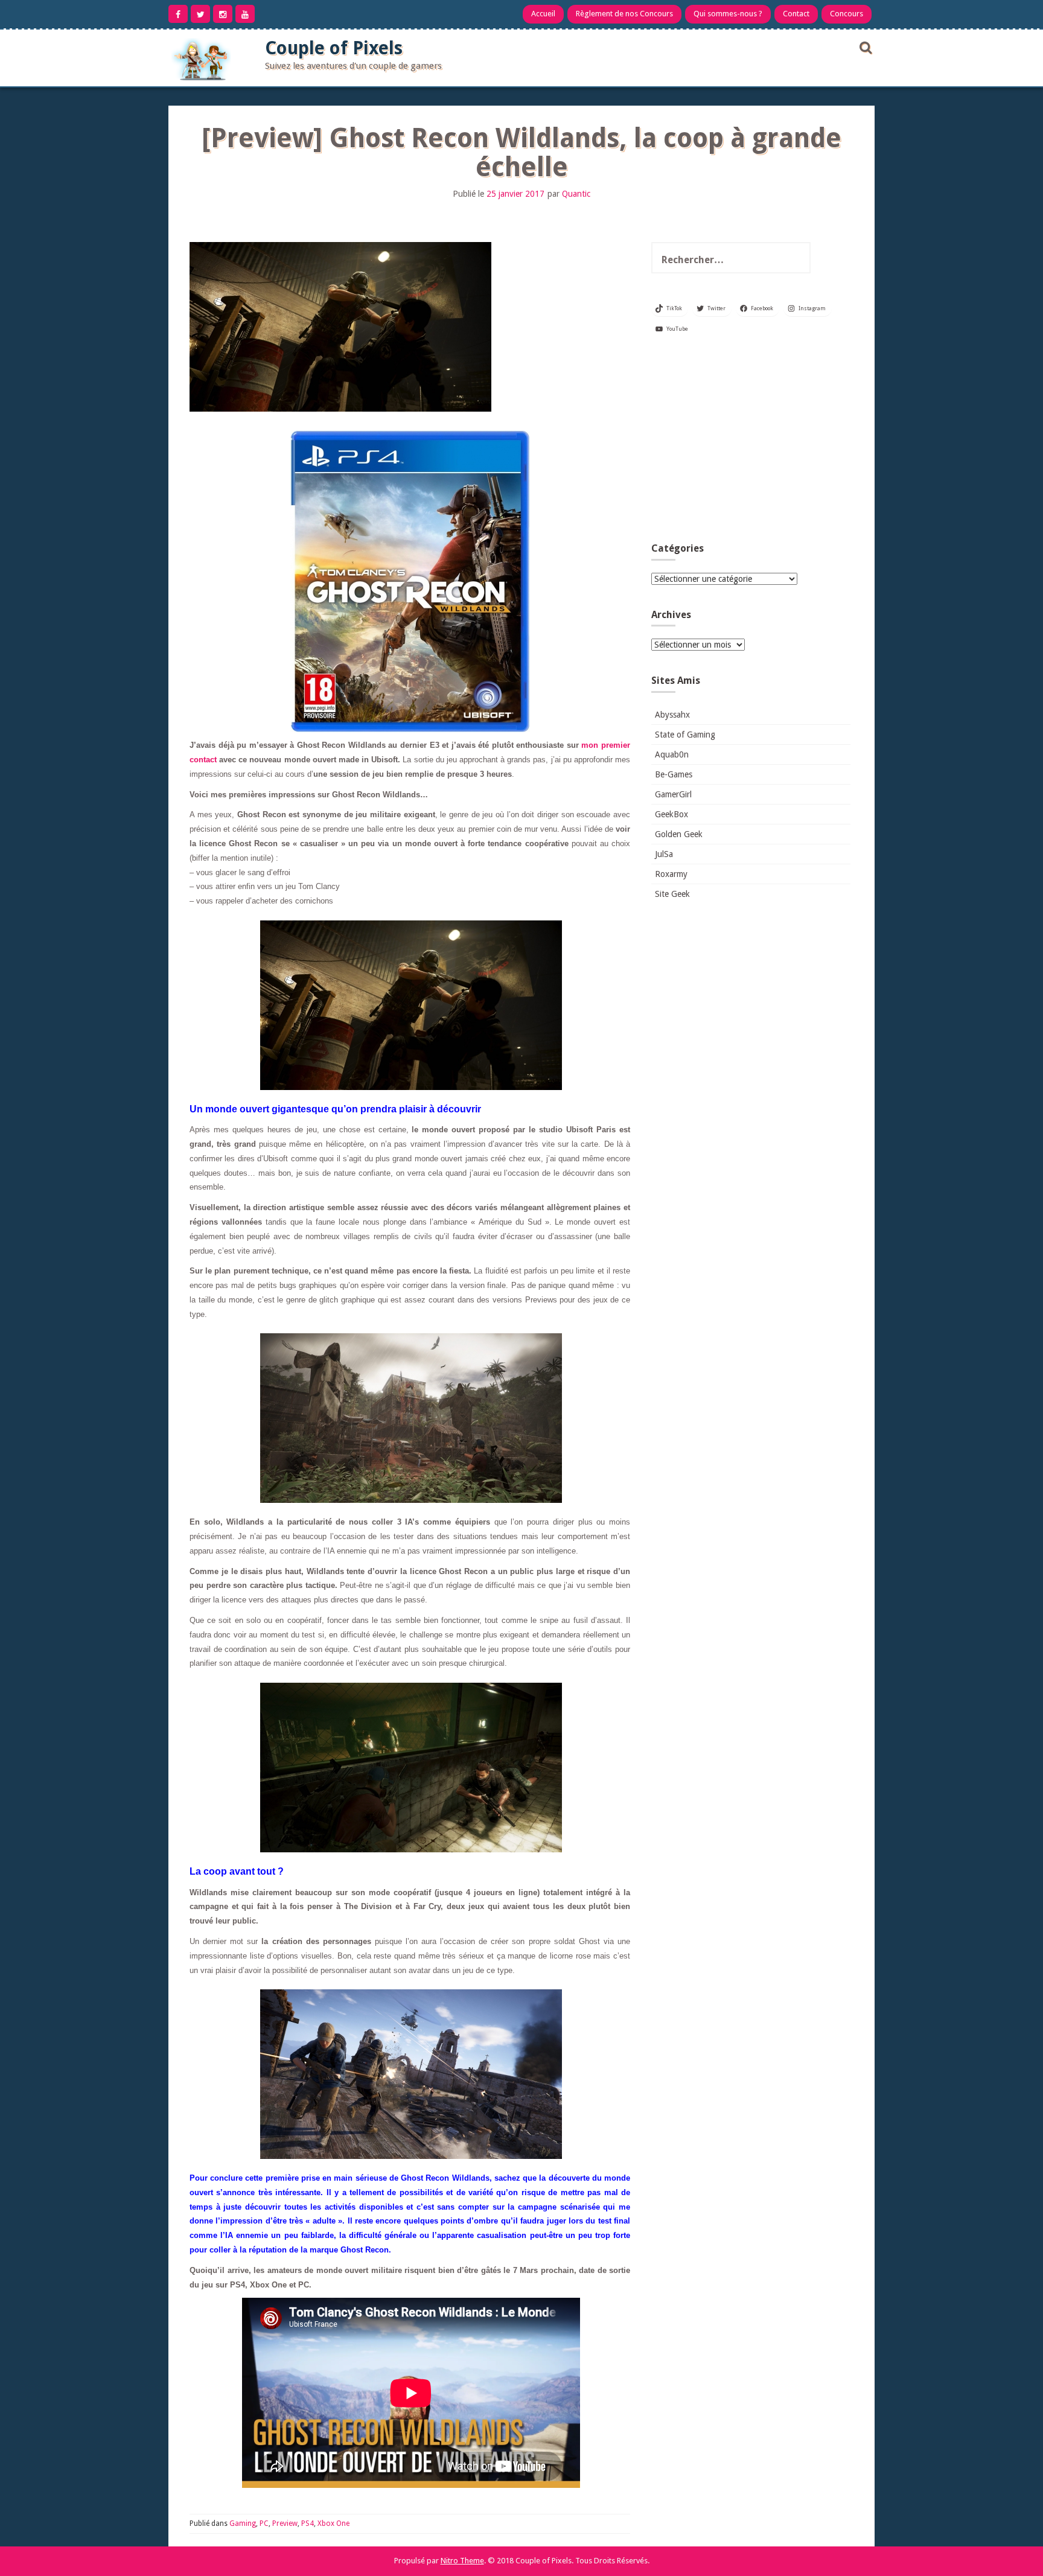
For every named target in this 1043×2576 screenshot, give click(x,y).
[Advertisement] (751, 443)
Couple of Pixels (334, 48)
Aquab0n (672, 754)
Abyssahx (672, 715)
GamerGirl (673, 794)
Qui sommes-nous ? (728, 14)
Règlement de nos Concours (624, 14)
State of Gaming (685, 735)
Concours (847, 14)
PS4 (308, 2523)
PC (264, 2523)
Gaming (243, 2523)
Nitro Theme (462, 2561)
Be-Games (674, 774)
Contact (796, 14)
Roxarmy (671, 874)
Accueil (543, 14)
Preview (285, 2523)
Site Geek (672, 894)
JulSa (664, 854)
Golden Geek (679, 834)
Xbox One (333, 2523)
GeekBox (671, 814)
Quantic (576, 194)
